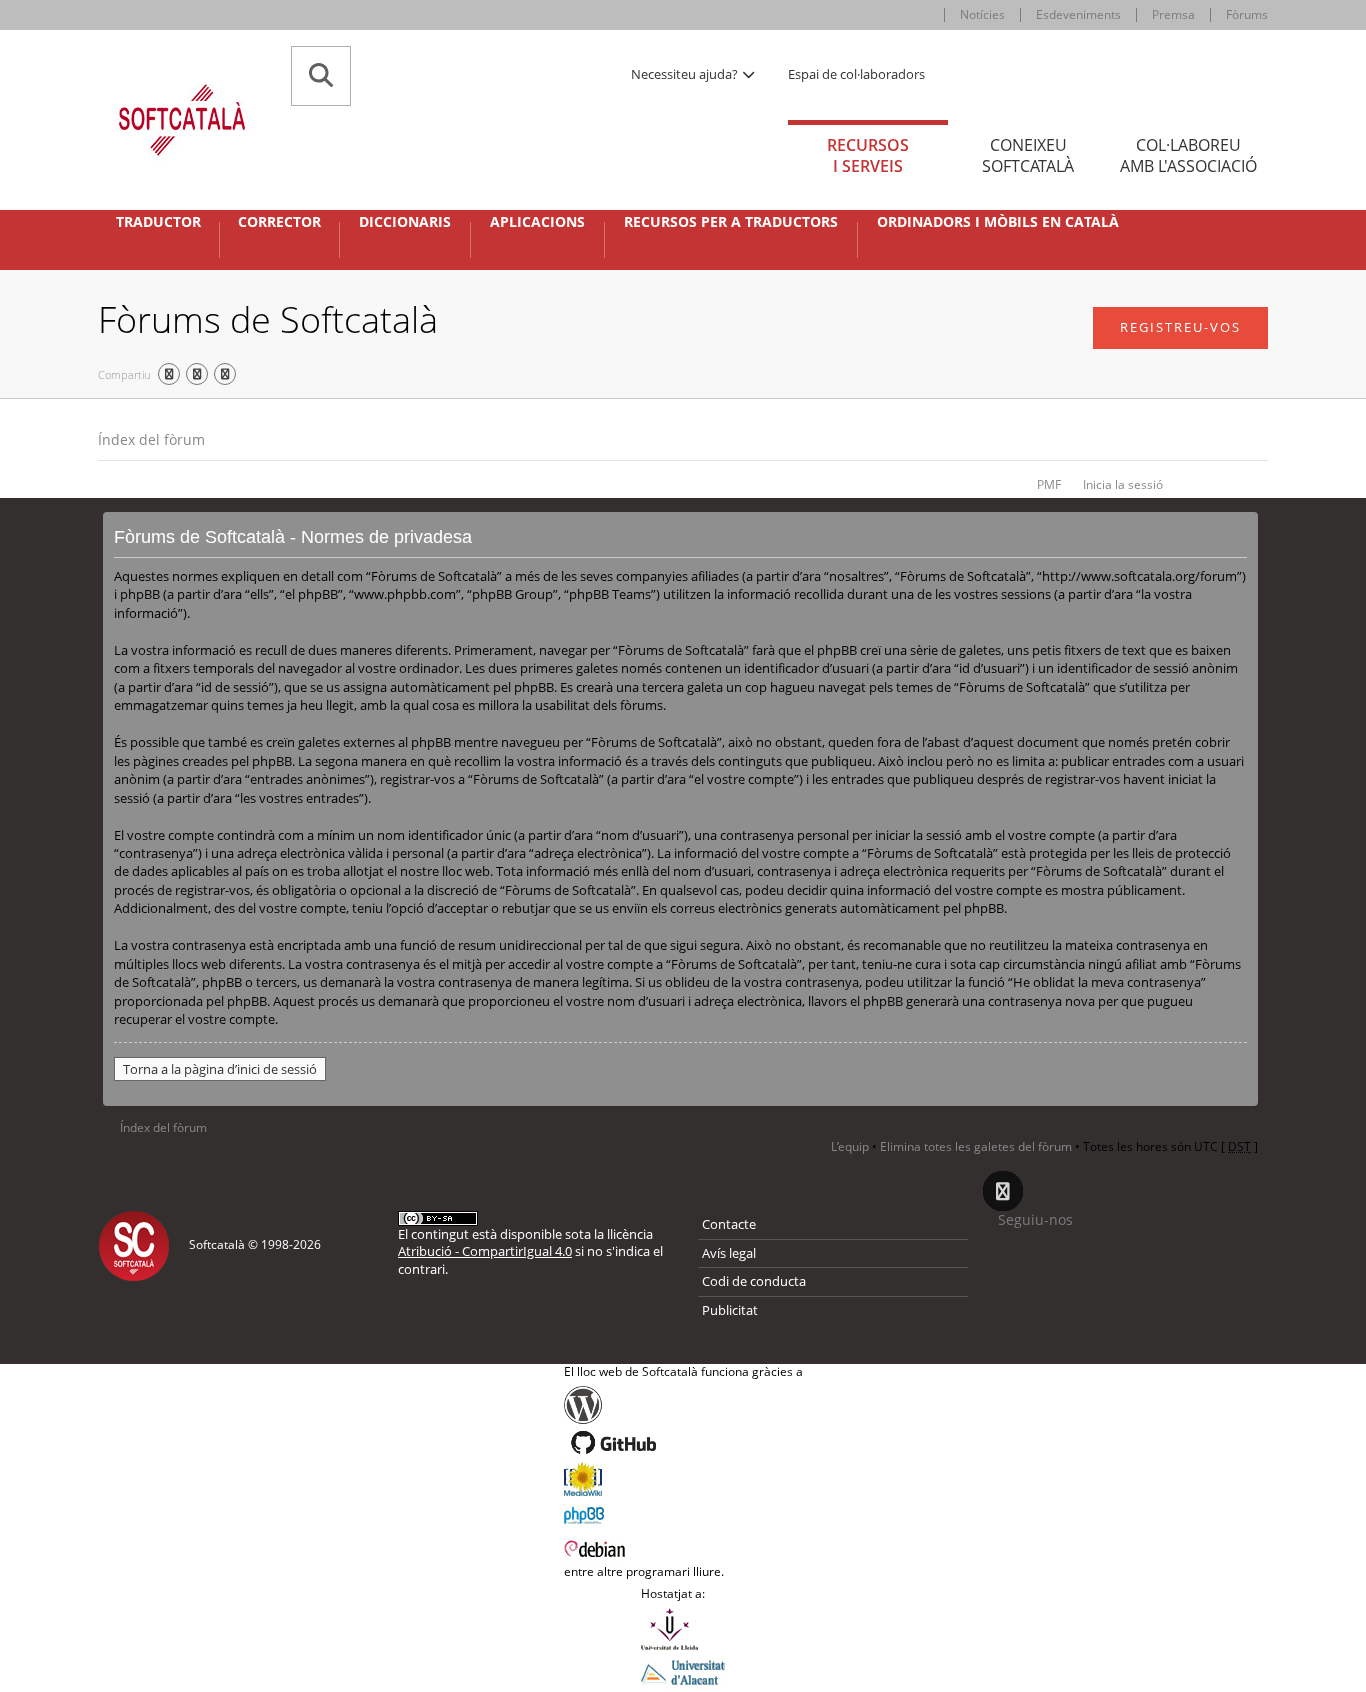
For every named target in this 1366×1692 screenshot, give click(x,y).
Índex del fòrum (151, 439)
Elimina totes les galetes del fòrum (976, 1146)
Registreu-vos (1180, 327)
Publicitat (730, 1310)
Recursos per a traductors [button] (731, 222)
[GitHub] (683, 1443)
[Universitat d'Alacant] (683, 1671)
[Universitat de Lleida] (683, 1629)
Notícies (982, 14)
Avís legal (729, 1253)
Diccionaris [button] (405, 222)
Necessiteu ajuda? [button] (686, 74)
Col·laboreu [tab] (1188, 155)
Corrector (279, 222)
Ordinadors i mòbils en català (998, 222)
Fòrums (1247, 14)
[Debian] (683, 1547)
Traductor (158, 222)
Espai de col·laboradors (856, 74)
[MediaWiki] (683, 1479)
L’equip (850, 1146)
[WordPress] (683, 1405)
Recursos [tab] (868, 155)
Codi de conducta (754, 1281)
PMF (1049, 484)
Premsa (1173, 14)
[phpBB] (683, 1513)
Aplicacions (537, 222)
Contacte (729, 1224)
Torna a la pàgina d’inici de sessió (220, 1069)
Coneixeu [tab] (1028, 155)
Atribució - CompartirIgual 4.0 (485, 1251)
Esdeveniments (1078, 14)
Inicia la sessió (1123, 484)
